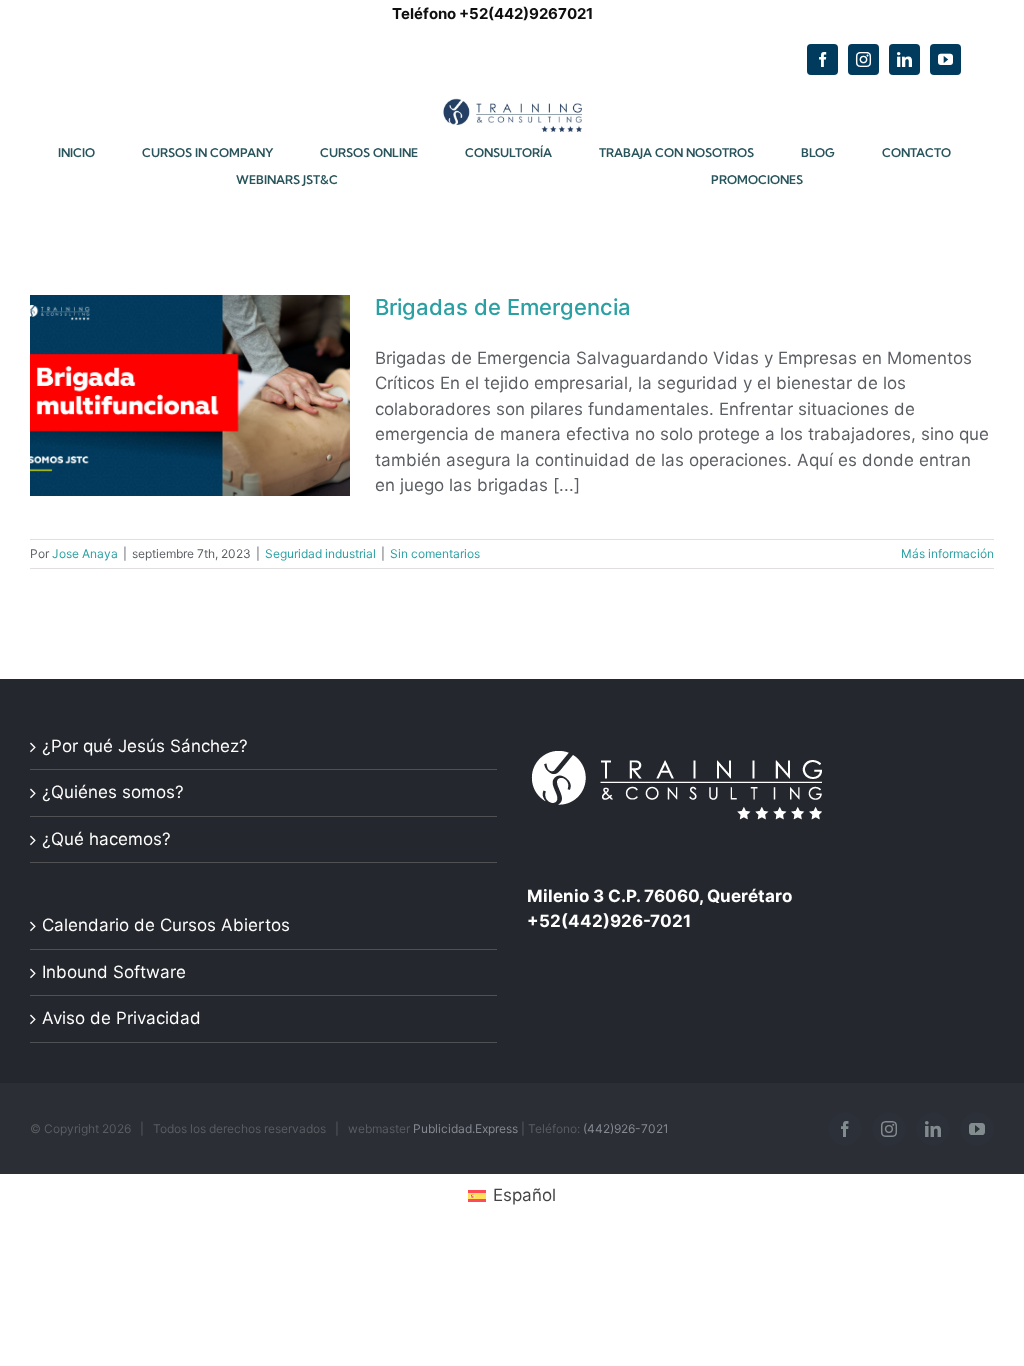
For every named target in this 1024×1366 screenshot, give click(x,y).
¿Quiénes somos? (113, 792)
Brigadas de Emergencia (503, 307)
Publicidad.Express (465, 1128)
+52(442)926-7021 (609, 921)
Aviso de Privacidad (121, 1018)
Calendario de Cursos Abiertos (166, 925)
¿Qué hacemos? (106, 839)
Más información (947, 553)
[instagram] (863, 59)
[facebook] (822, 59)
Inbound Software (114, 972)
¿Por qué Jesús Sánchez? (145, 746)
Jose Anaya (85, 553)
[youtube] (945, 59)
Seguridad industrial (320, 553)
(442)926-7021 (626, 1128)
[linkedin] (904, 59)
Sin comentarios (435, 553)
